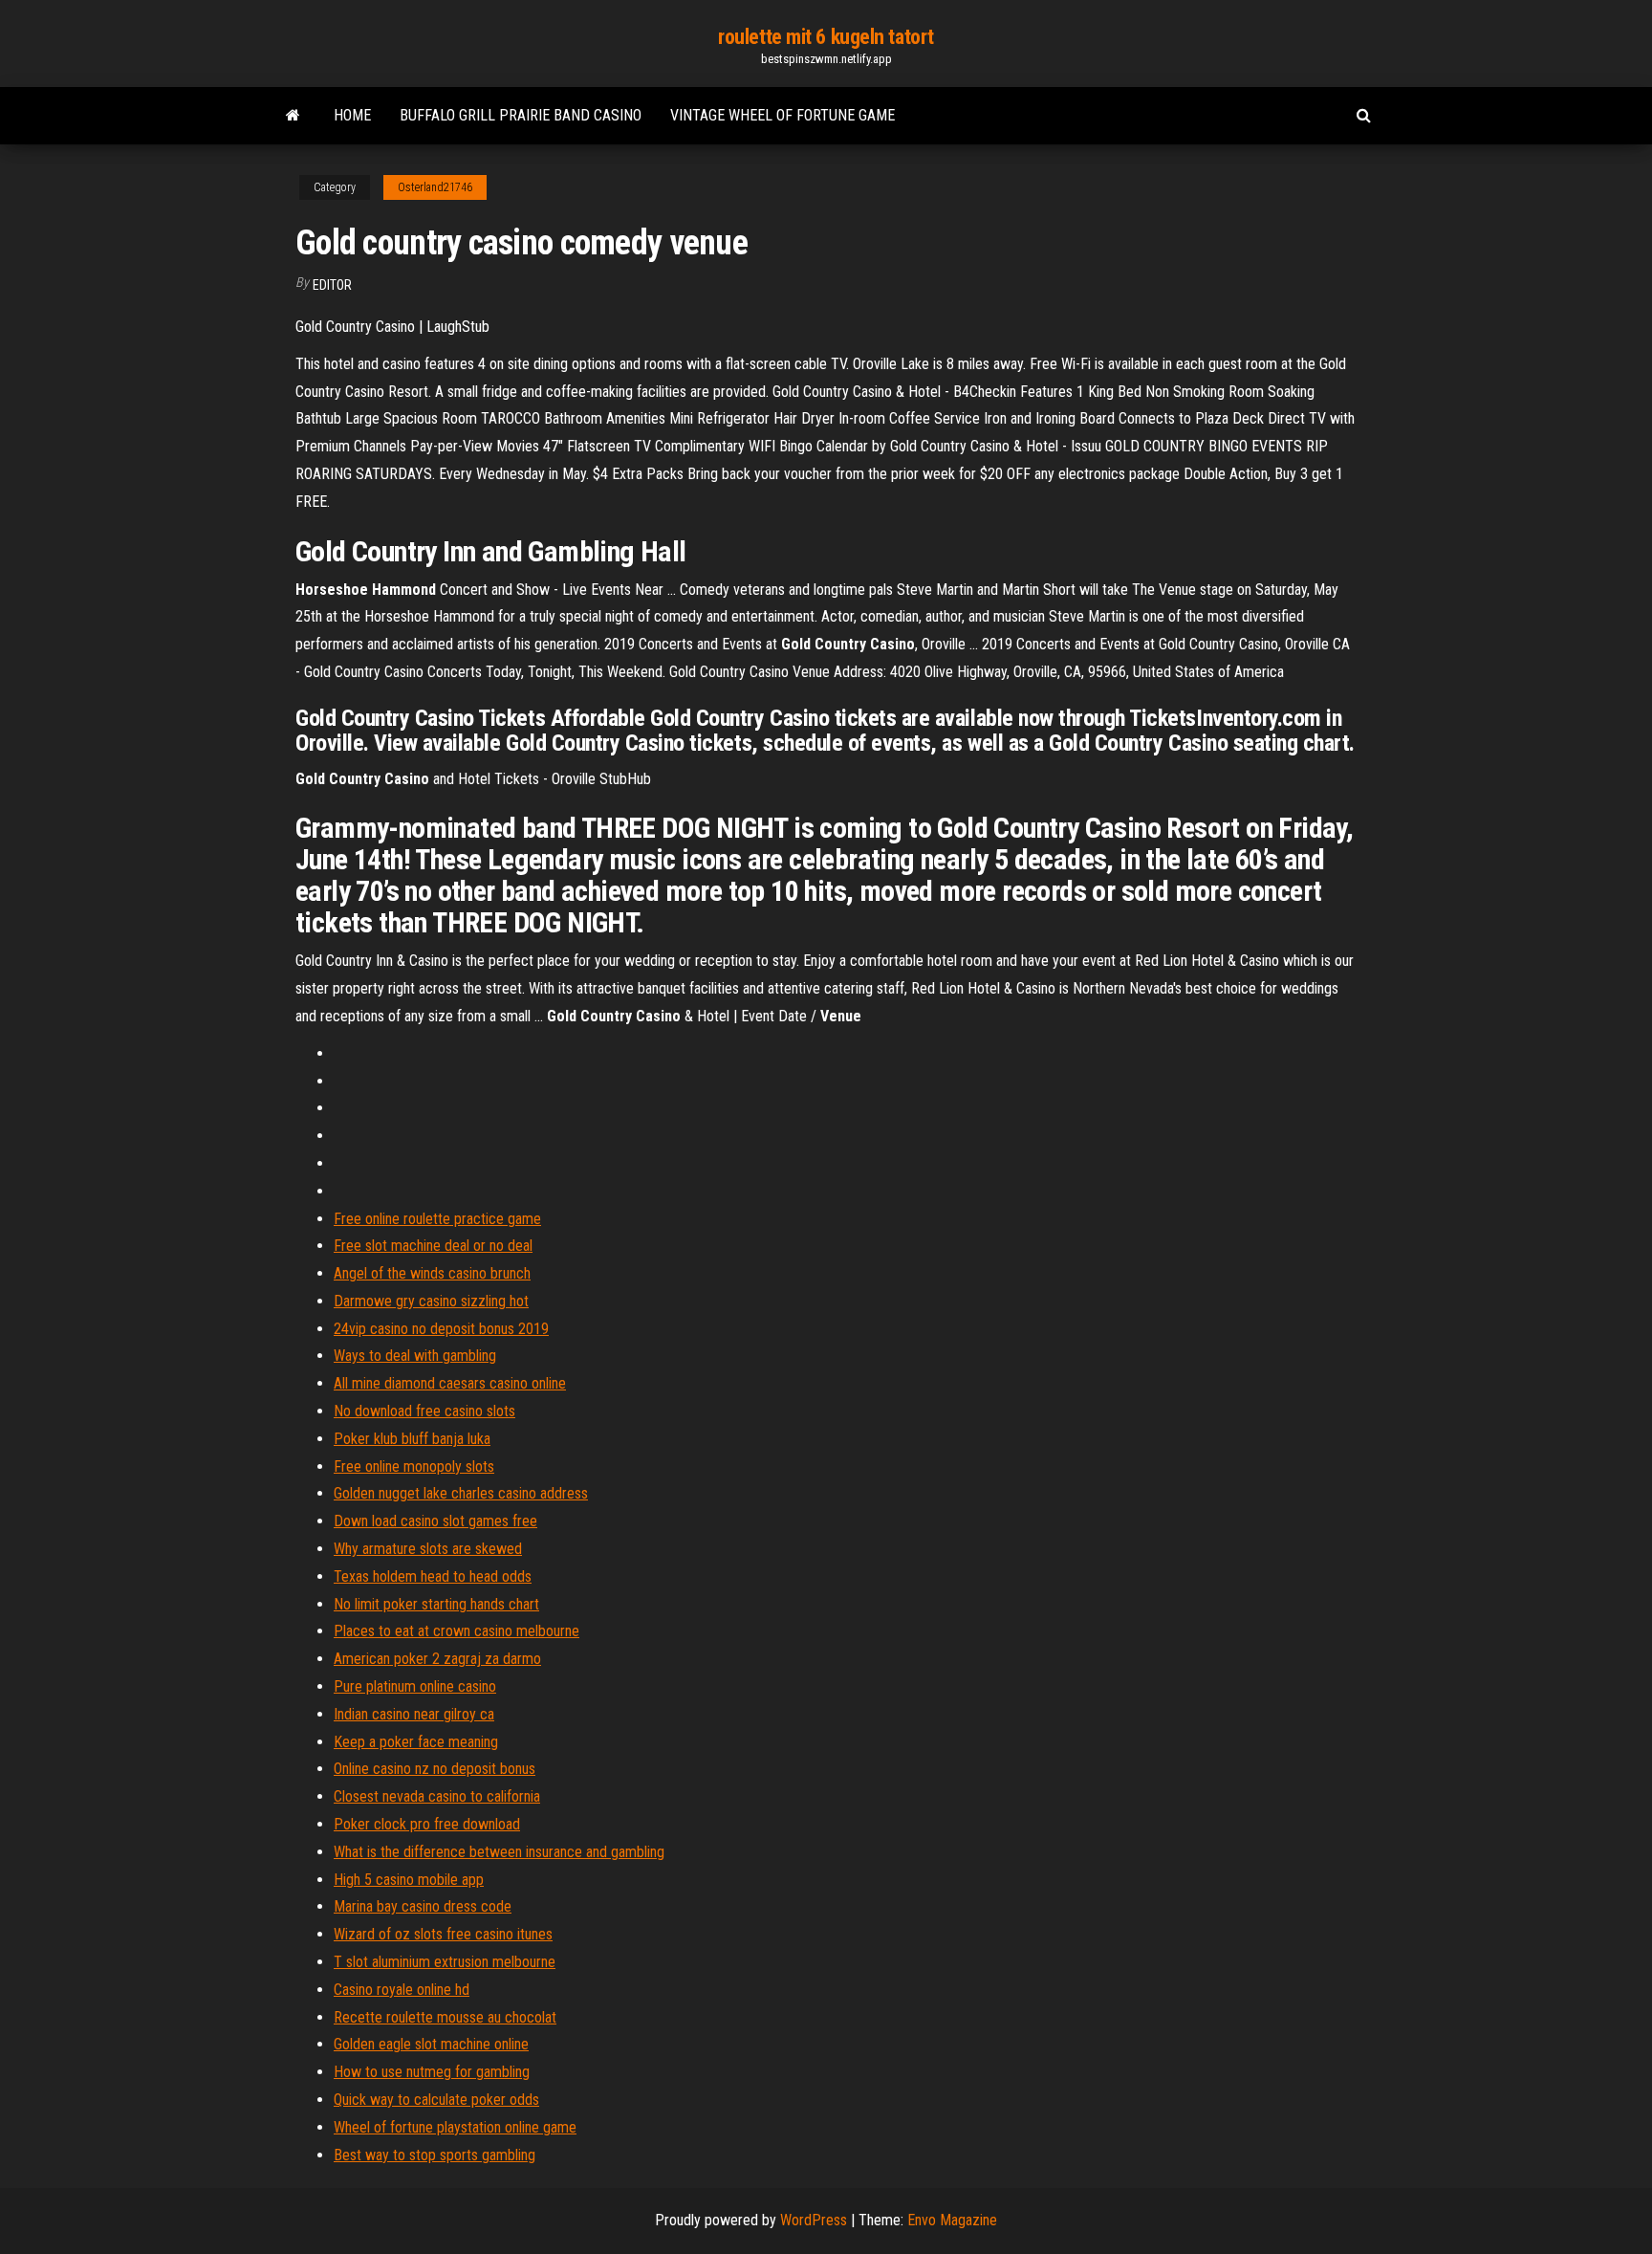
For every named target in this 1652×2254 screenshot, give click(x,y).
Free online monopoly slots (414, 1466)
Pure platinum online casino (415, 1686)
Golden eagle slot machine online (431, 2044)
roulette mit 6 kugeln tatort (826, 37)
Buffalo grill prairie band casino (521, 115)
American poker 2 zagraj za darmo (437, 1659)
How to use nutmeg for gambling (432, 2072)
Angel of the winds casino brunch (432, 1273)
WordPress (814, 2220)
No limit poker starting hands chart (436, 1604)
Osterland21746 (435, 187)
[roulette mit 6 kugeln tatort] (293, 116)
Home (352, 115)
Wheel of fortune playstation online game (455, 2127)
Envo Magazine (952, 2220)
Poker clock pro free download (427, 1824)
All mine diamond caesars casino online (450, 1383)
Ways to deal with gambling (415, 1356)
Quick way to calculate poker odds (436, 2100)
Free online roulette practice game (437, 1219)
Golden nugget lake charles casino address (461, 1493)
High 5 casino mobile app (409, 1880)
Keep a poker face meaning (416, 1742)
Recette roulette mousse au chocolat (445, 2017)
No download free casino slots (424, 1411)
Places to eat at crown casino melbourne (456, 1631)
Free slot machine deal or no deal (433, 1246)
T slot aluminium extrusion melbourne (445, 1962)
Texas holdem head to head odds (433, 1576)
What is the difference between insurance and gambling (499, 1852)
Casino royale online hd (402, 1990)
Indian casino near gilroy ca (414, 1714)
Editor (332, 285)
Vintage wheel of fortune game (783, 115)
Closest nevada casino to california (437, 1796)
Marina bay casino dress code (423, 1906)
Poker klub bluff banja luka (412, 1439)
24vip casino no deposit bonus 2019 (441, 1329)
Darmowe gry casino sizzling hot (431, 1301)
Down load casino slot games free (435, 1521)
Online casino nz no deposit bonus (435, 1769)
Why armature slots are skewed (428, 1549)
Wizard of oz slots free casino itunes (443, 1934)
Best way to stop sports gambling (435, 2155)
